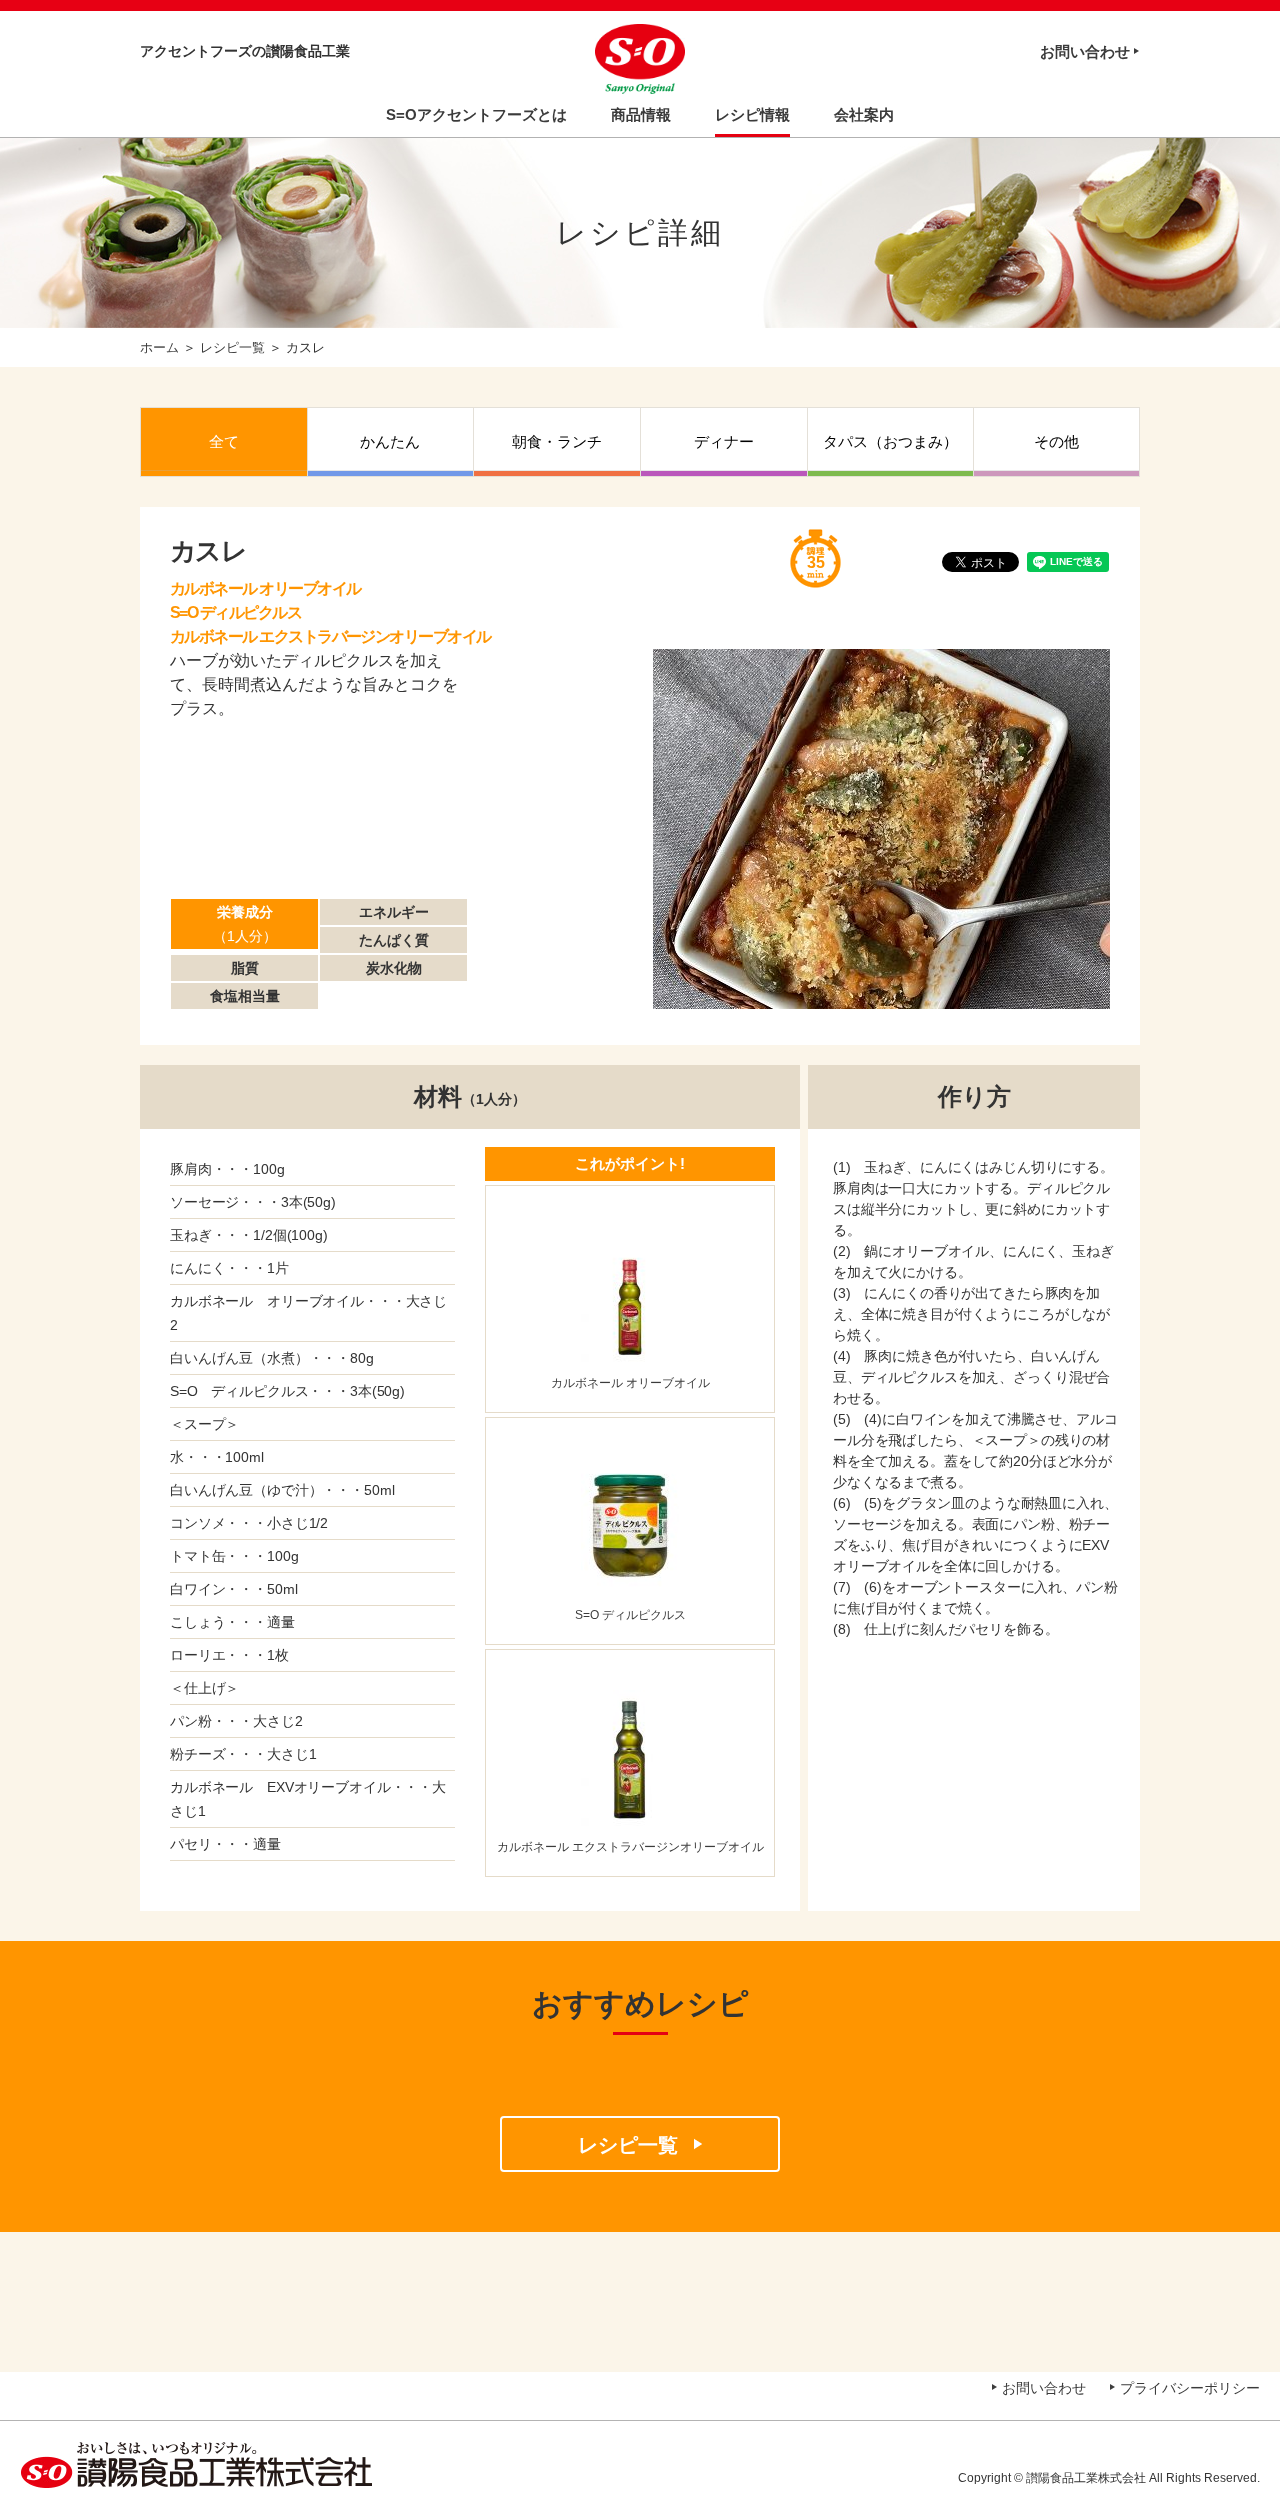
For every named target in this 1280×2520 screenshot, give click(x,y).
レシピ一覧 (232, 347)
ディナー (724, 441)
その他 (1056, 441)
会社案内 (864, 114)
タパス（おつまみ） (890, 441)
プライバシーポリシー (1190, 2388)
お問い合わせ (1085, 51)
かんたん (390, 441)
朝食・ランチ (557, 441)
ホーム (159, 347)
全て (224, 441)
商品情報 (641, 114)
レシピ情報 (752, 114)
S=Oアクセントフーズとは (476, 114)
